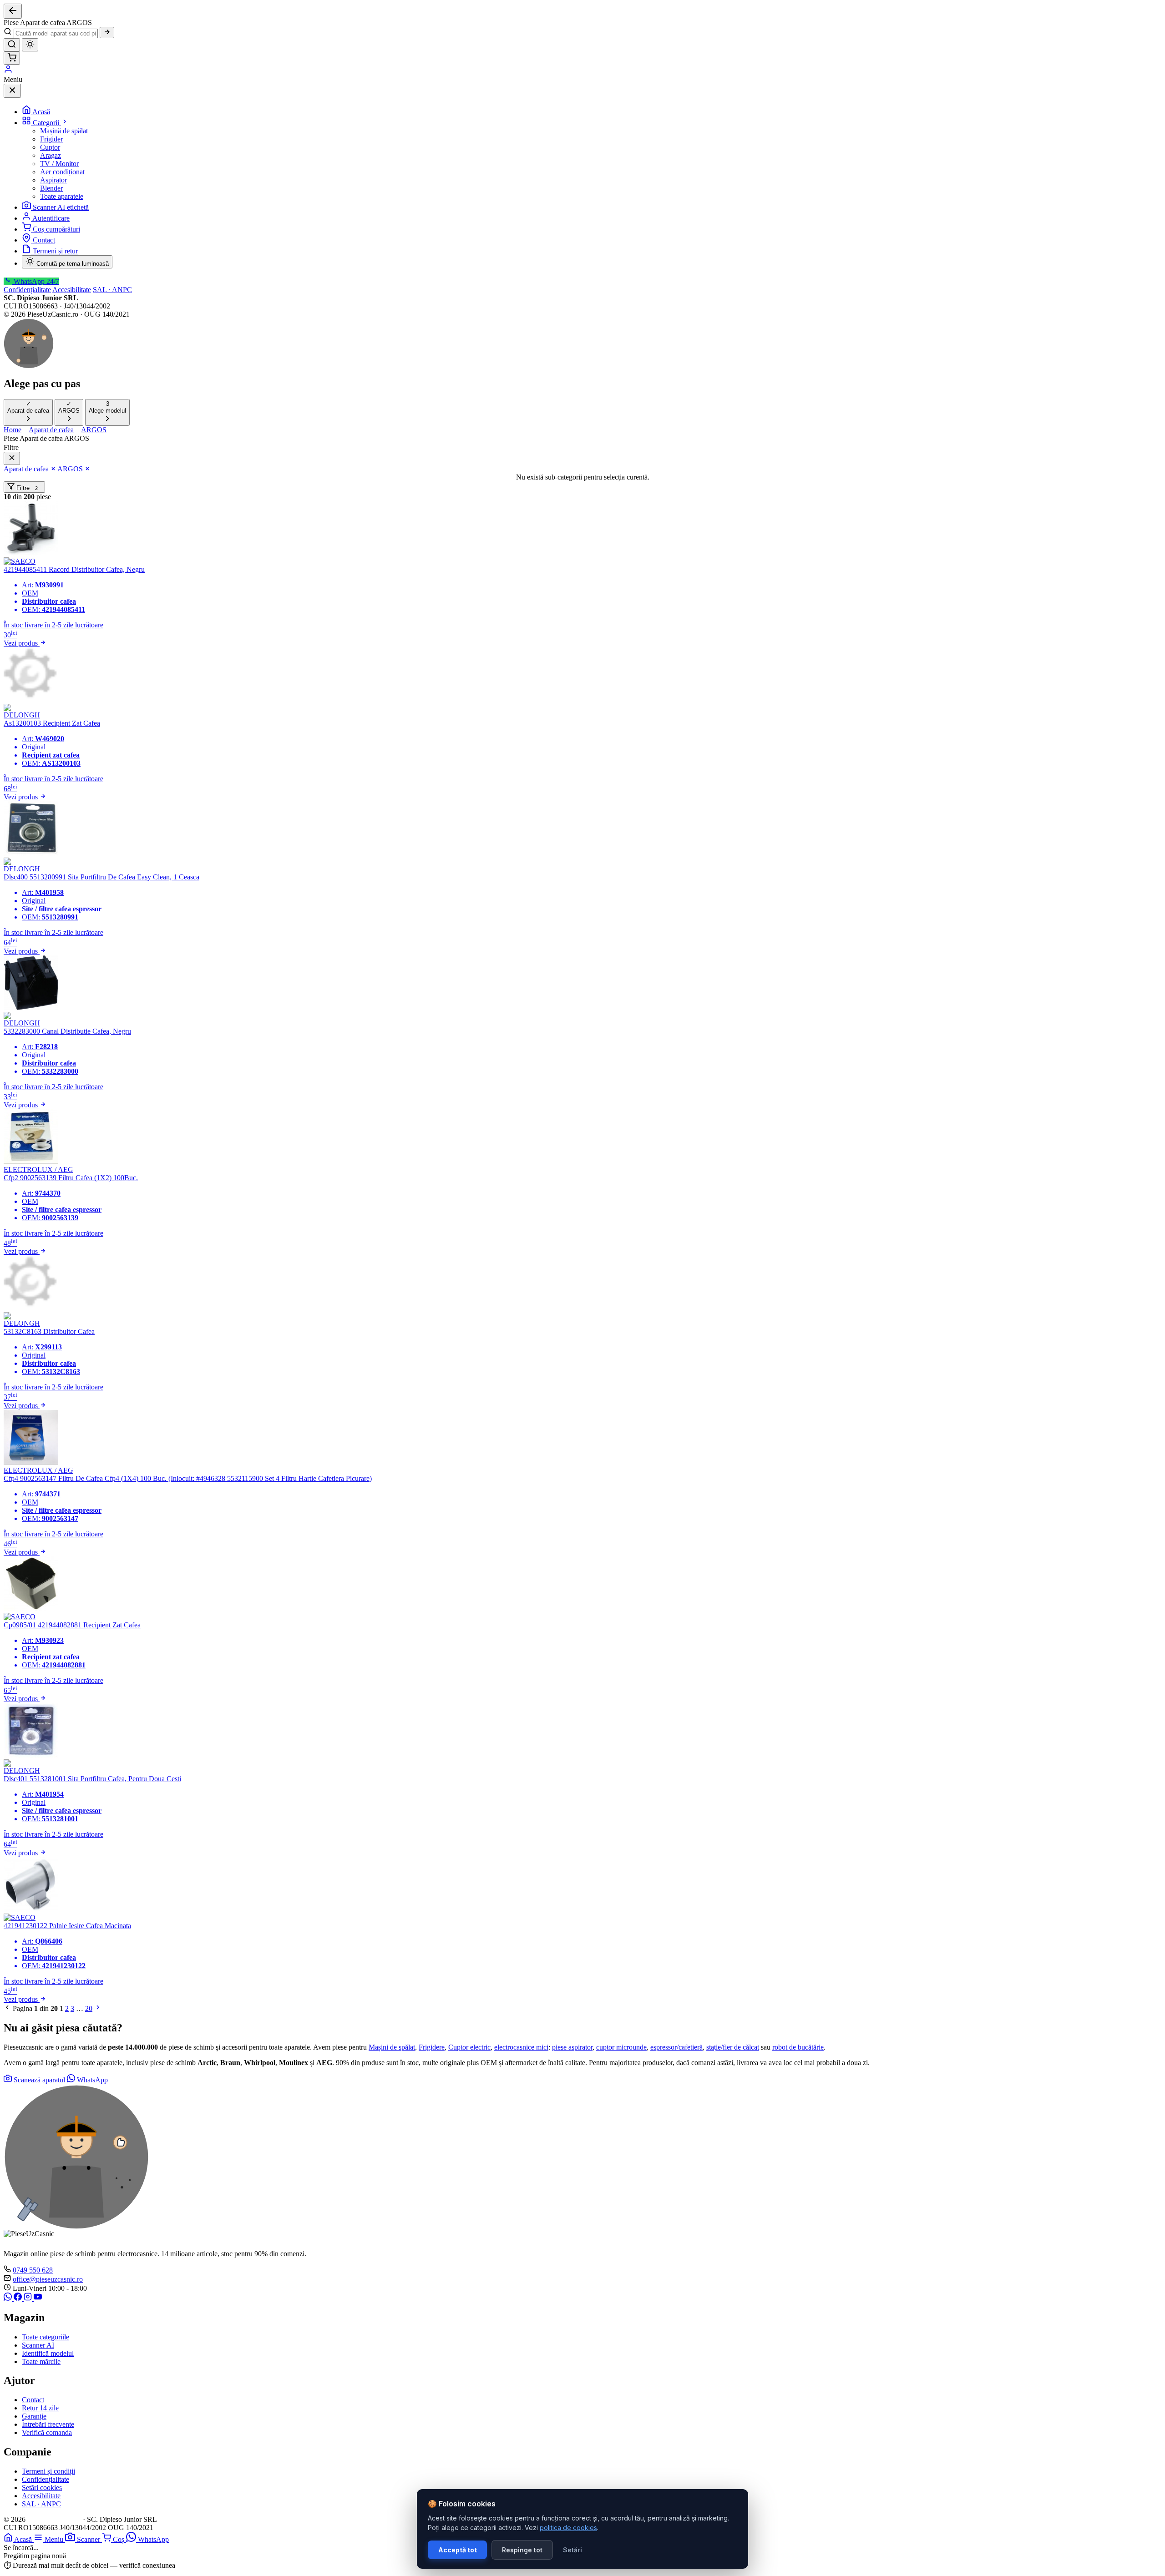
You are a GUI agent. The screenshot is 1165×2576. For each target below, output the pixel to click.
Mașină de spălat (64, 131)
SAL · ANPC (112, 290)
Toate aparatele (62, 196)
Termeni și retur (55, 251)
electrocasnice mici (521, 2047)
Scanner (89, 2539)
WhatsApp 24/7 (35, 281)
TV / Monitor (59, 164)
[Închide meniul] (12, 91)
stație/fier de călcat (733, 2047)
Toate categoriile (46, 2337)
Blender (51, 188)
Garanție (34, 2416)
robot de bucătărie (798, 2047)
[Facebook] (19, 2298)
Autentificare (51, 218)
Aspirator (53, 180)
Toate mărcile (41, 2361)
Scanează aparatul (39, 2080)
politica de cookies (568, 2528)
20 (89, 2008)
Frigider (51, 139)
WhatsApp (91, 2080)
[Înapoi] (13, 11)
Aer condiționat (62, 172)
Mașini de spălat (392, 2047)
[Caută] (107, 33)
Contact (44, 240)
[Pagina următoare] (98, 2008)
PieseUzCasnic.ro (54, 2519)
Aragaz (51, 155)
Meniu (55, 2539)
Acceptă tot (458, 2550)
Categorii (47, 123)
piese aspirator (572, 2047)
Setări (572, 2550)
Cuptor (50, 147)
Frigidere (432, 2047)
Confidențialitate (27, 290)
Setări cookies (42, 2488)
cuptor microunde (621, 2047)
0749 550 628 (33, 2270)
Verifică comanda (47, 2432)
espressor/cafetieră (676, 2047)
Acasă (41, 112)
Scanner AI (38, 2345)
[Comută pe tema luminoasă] (30, 45)
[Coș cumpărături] (12, 58)
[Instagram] (29, 2298)
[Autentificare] (8, 71)
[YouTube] (38, 2298)
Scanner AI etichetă (61, 207)
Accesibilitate (72, 290)
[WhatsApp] (9, 2298)
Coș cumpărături (56, 229)
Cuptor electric (469, 2047)
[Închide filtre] (12, 458)
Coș (119, 2539)
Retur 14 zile (40, 2408)
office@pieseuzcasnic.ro (48, 2279)
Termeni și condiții (48, 2471)
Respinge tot (522, 2550)
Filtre (26, 488)
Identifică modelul (48, 2353)
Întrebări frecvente (48, 2424)
